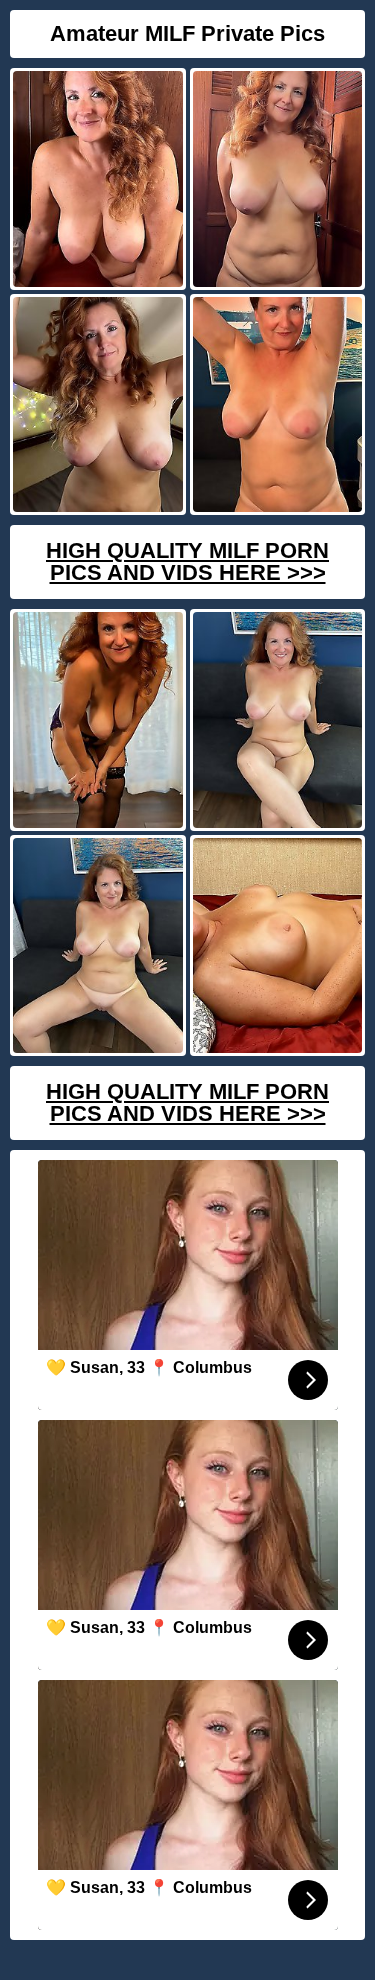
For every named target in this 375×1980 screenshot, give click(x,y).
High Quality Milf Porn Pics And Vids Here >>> (187, 561)
